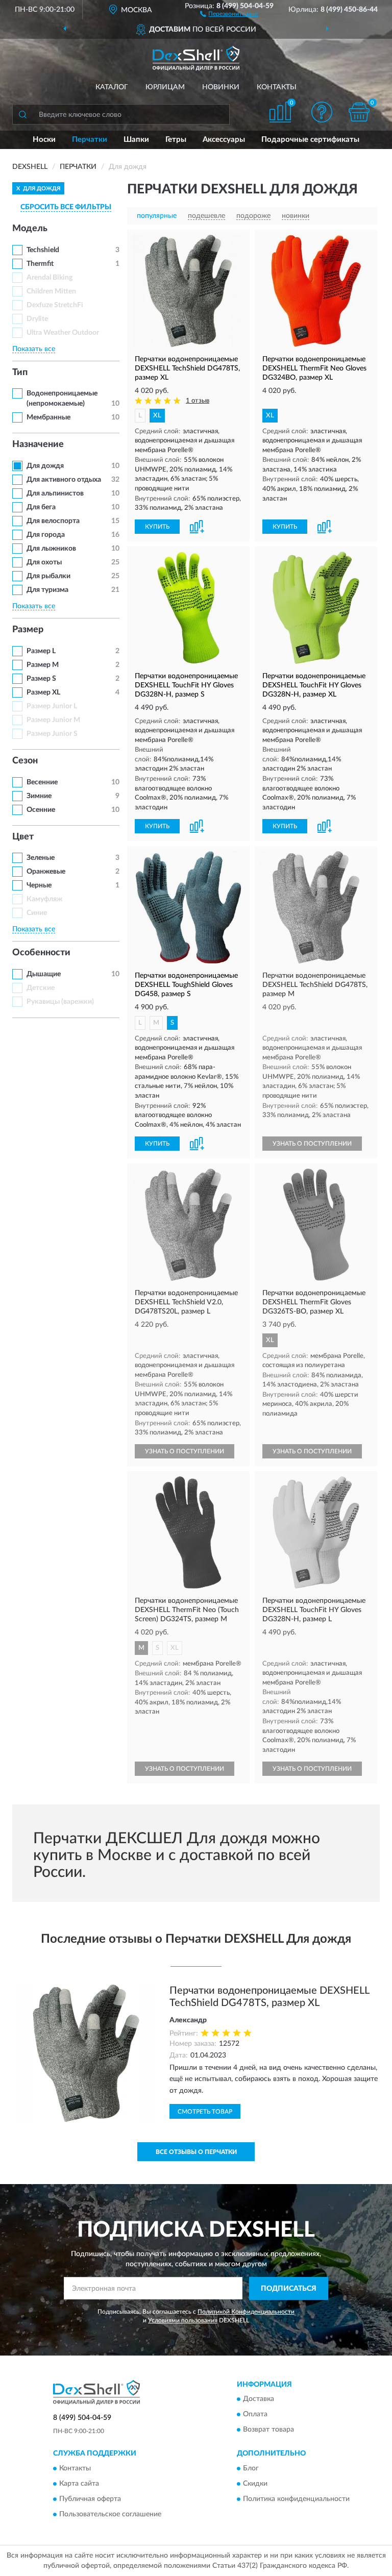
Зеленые (41, 858)
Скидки (255, 2484)
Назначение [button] (38, 444)
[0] (359, 112)
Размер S (41, 679)
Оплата (255, 2415)
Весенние (42, 782)
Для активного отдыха (64, 480)
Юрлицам (165, 87)
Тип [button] (20, 373)
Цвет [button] (23, 837)
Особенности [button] (41, 953)
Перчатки (90, 140)
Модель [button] (30, 229)
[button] (229, 13)
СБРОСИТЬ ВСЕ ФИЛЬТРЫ (66, 207)
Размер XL (43, 692)
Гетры (176, 140)
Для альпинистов (55, 493)
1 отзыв (198, 401)
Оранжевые (46, 872)
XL (157, 416)
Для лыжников (51, 549)
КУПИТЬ (157, 527)
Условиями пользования (183, 2320)
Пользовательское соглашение (110, 2514)
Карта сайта (79, 2484)
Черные (39, 885)
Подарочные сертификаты (310, 140)
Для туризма (47, 590)
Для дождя (45, 466)
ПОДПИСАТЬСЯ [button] (289, 2289)
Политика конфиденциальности (296, 2499)
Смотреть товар (205, 2112)
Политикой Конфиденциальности (246, 2312)
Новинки (221, 87)
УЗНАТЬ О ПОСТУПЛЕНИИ (312, 1144)
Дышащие (44, 974)
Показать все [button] (34, 349)
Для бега (41, 507)
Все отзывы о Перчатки (196, 2152)
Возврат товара (268, 2430)
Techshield (43, 250)
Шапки (136, 140)
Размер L (41, 651)
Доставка (259, 2399)
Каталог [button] (112, 87)
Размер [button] (28, 630)
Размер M (43, 665)
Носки (44, 140)
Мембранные (48, 417)
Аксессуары (224, 140)
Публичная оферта (90, 2499)
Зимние (39, 796)
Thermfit (40, 264)
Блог (251, 2468)
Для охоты (44, 562)
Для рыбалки (48, 576)
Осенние (41, 810)
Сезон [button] (25, 761)
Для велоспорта (53, 521)
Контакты (277, 87)
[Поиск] (22, 114)
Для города (46, 535)
